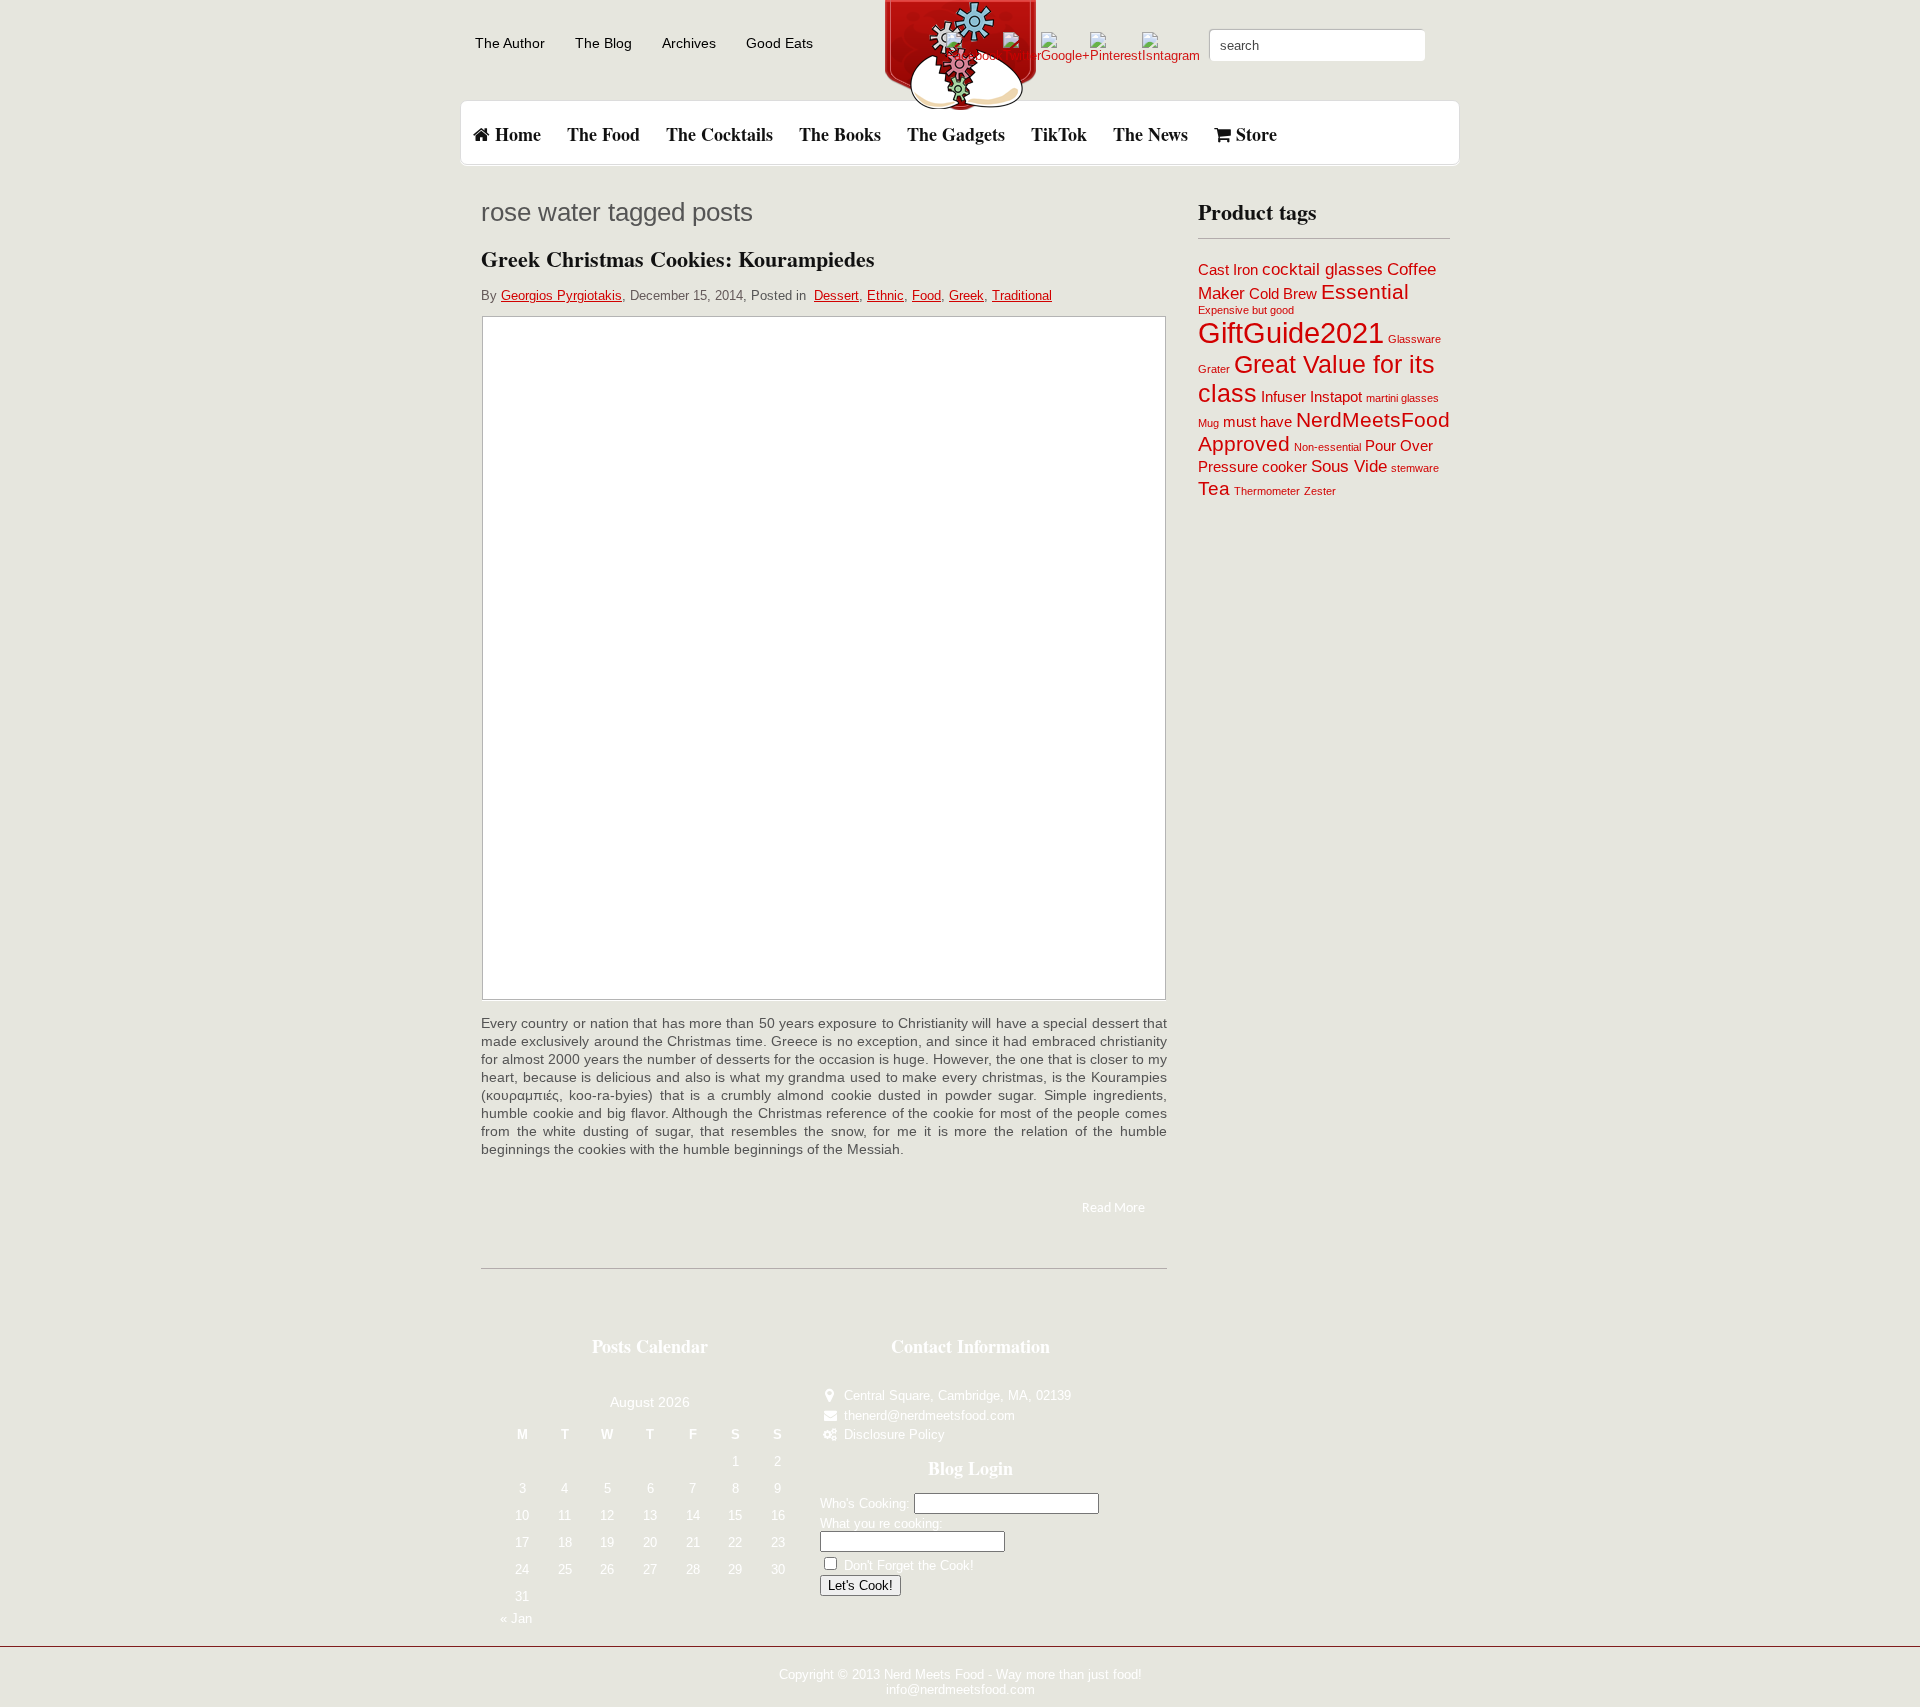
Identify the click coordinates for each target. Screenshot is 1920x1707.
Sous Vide (1349, 466)
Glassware (1414, 339)
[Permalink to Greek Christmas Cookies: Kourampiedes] (824, 657)
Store (1254, 134)
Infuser (1283, 397)
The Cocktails (719, 134)
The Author (510, 43)
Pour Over (1399, 446)
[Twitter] (1022, 55)
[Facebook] (974, 55)
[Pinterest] (1116, 55)
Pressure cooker (1252, 467)
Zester (1320, 491)
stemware (1415, 468)
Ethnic (885, 295)
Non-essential (1327, 447)
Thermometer (1267, 491)
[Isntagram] (1171, 55)
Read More (1113, 1208)
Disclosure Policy (894, 1434)
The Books (840, 134)
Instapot (1336, 397)
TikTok (1059, 134)
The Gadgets (956, 134)
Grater (1214, 369)
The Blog (603, 43)
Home (515, 134)
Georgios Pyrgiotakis (561, 295)
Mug (1208, 423)
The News (1150, 134)
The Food (603, 134)
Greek (966, 295)
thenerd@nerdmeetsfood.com (929, 1415)
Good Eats (779, 43)
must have (1257, 422)
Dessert (836, 295)
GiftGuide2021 (1291, 332)
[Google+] (1065, 55)
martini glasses (1402, 398)
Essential (1365, 291)
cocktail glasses (1322, 269)
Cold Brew (1283, 294)
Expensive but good (1246, 310)
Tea (1214, 488)
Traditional (1022, 295)
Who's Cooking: (865, 1503)
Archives (689, 43)
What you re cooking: (881, 1523)
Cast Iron (1228, 270)
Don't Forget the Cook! (907, 1565)
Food (926, 295)
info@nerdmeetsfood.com (960, 1689)
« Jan (516, 1618)
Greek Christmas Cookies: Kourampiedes (678, 258)
